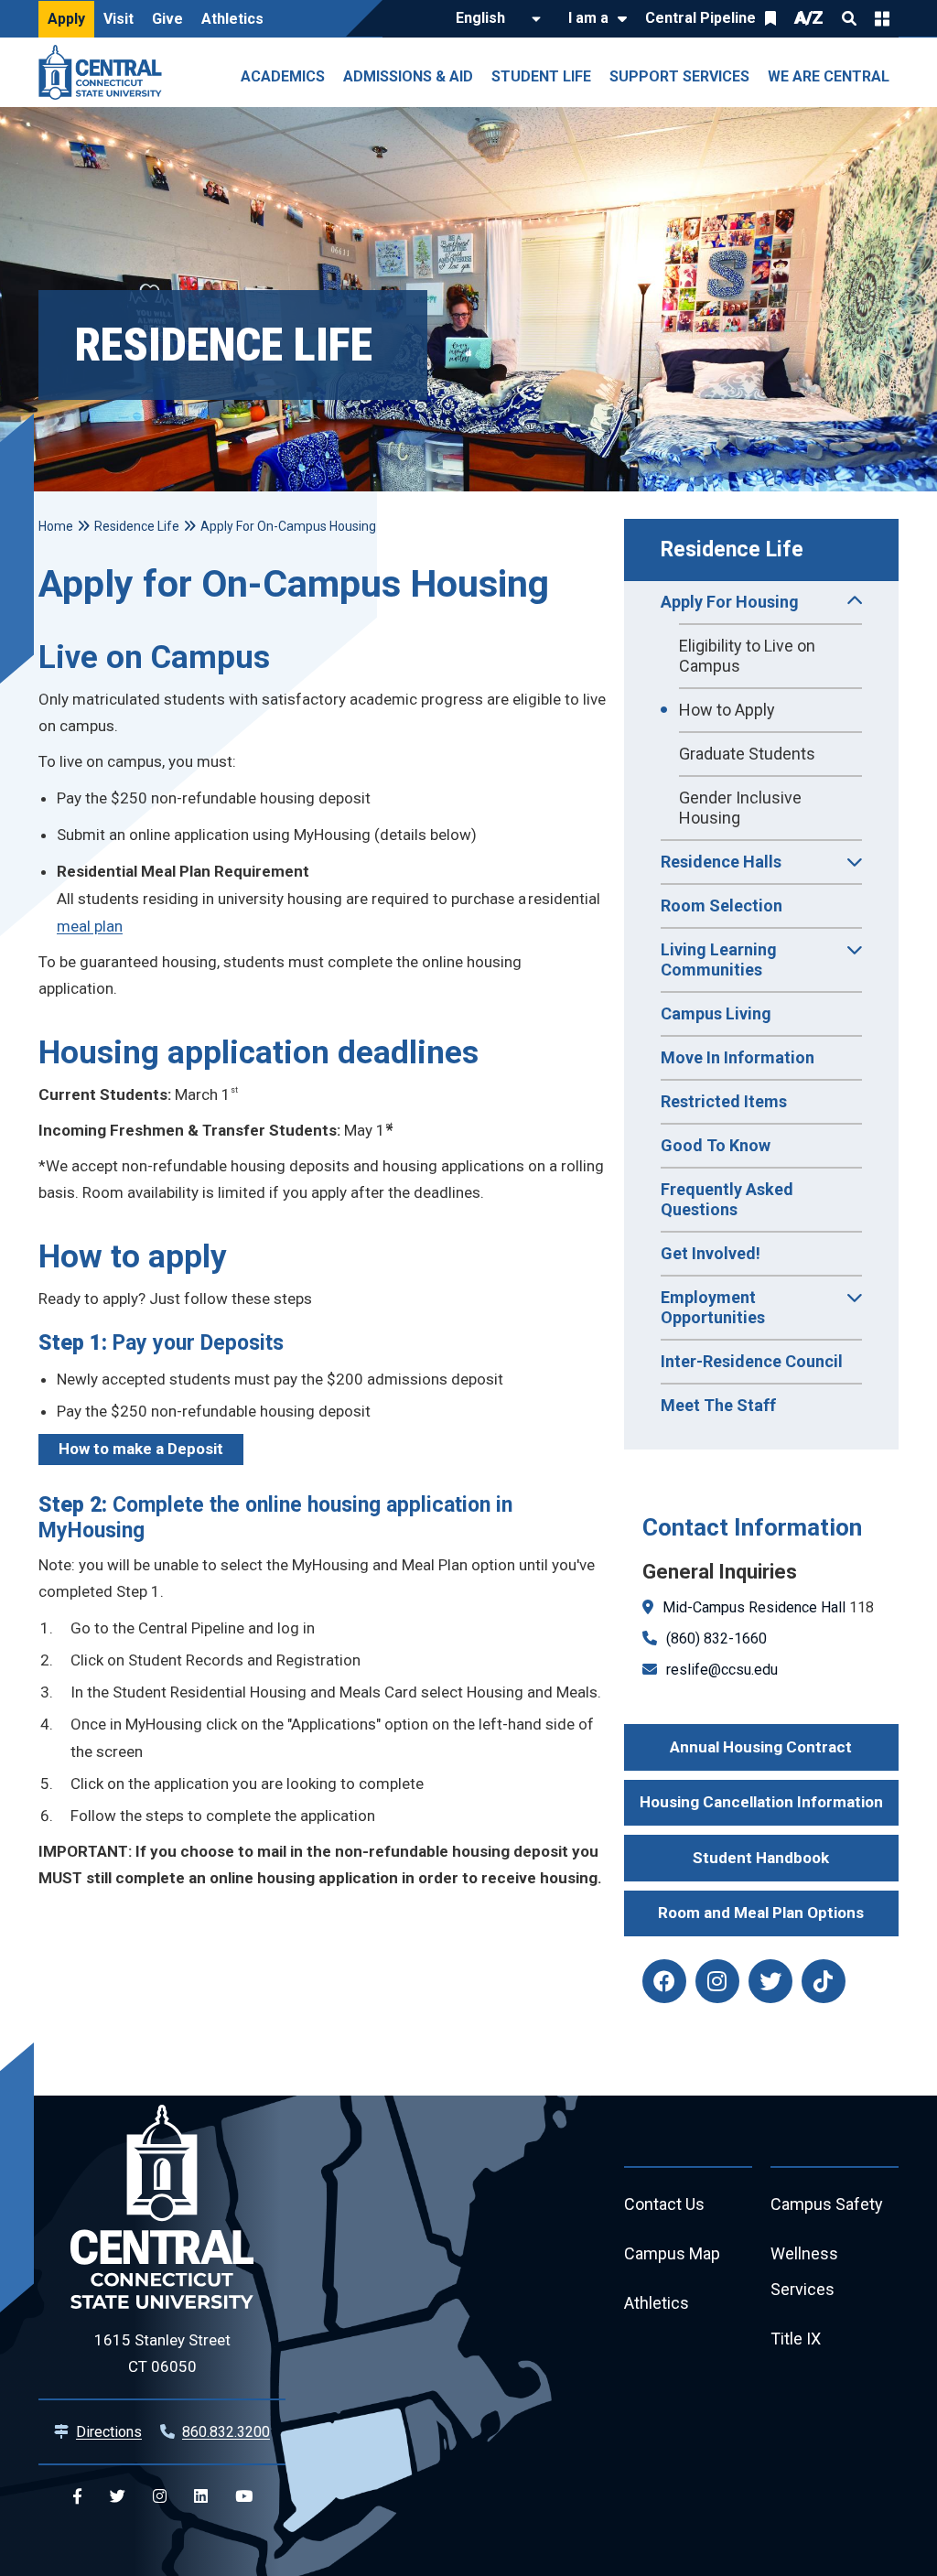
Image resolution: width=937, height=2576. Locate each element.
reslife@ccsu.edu (722, 1670)
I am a (588, 18)
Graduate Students (747, 754)
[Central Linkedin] (201, 2497)
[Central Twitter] (118, 2497)
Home (56, 526)
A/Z (809, 18)
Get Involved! (711, 1253)
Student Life (541, 76)
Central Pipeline (700, 18)
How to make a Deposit (141, 1449)
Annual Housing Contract (761, 1747)
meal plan (90, 926)
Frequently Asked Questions (727, 1199)
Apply (66, 19)
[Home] (105, 72)
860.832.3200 (226, 2432)
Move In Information (738, 1057)
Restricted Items (724, 1101)
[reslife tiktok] (824, 1981)
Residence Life (732, 550)
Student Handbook (761, 1858)
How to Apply (727, 710)
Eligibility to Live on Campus (747, 656)
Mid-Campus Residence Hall (754, 1607)
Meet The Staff (718, 1405)
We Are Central (829, 76)
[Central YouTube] (244, 2497)
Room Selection (722, 905)
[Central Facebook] (77, 2497)
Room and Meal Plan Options (761, 1913)
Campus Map (672, 2253)
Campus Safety (827, 2204)
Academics (283, 76)
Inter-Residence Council (752, 1361)
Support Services (679, 76)
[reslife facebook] (664, 1981)
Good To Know (716, 1145)
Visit (118, 19)
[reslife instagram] (717, 1981)
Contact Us (664, 2204)
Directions (109, 2432)
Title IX (796, 2339)
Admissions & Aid (408, 76)
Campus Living (716, 1013)
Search (849, 18)
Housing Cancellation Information (761, 1802)
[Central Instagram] (160, 2497)
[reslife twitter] (770, 1981)
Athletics (232, 19)
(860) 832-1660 (716, 1638)
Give (167, 19)
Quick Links (882, 18)
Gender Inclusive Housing (740, 808)
